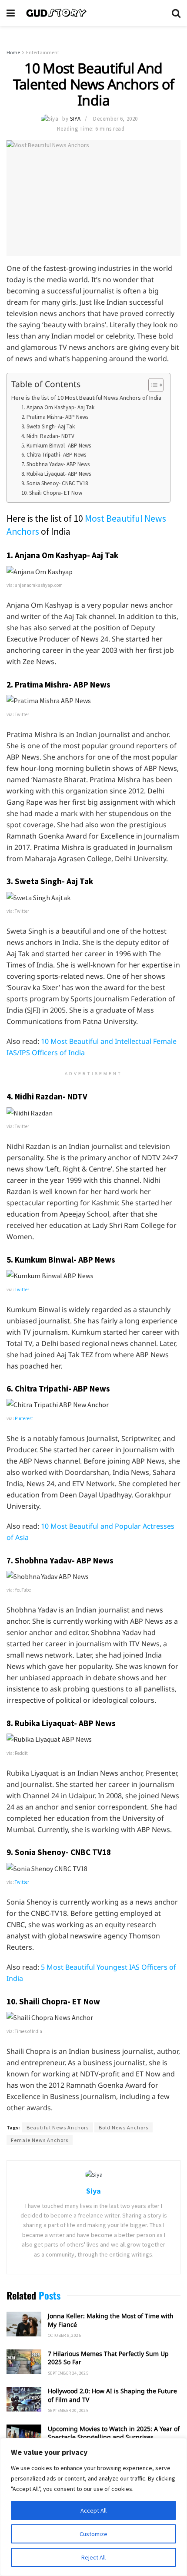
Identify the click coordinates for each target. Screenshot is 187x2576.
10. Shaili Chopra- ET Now (52, 493)
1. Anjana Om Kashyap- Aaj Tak (58, 407)
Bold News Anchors (124, 2127)
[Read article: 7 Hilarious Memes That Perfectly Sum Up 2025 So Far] (24, 2362)
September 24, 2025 (68, 2373)
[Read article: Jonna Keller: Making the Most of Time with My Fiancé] (24, 2324)
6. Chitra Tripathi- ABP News (54, 455)
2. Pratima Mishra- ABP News (55, 417)
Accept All (93, 2510)
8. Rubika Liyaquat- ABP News (56, 474)
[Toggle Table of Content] (152, 385)
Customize (93, 2534)
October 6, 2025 (64, 2335)
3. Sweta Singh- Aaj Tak (48, 426)
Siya (75, 119)
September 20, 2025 (68, 2410)
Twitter (22, 1290)
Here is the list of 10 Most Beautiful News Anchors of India (86, 398)
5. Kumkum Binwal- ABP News (56, 446)
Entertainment (43, 52)
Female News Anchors (40, 2140)
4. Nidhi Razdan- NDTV (48, 436)
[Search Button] (176, 13)
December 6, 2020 (115, 119)
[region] (93, 2507)
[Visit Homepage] (93, 13)
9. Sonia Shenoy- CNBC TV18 (55, 483)
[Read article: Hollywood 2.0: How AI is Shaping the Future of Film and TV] (24, 2399)
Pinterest (24, 1418)
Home (13, 52)
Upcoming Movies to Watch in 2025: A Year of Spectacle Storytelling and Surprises (114, 2433)
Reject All (93, 2557)
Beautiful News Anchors (58, 2127)
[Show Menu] (11, 13)
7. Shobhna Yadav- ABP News (55, 464)
